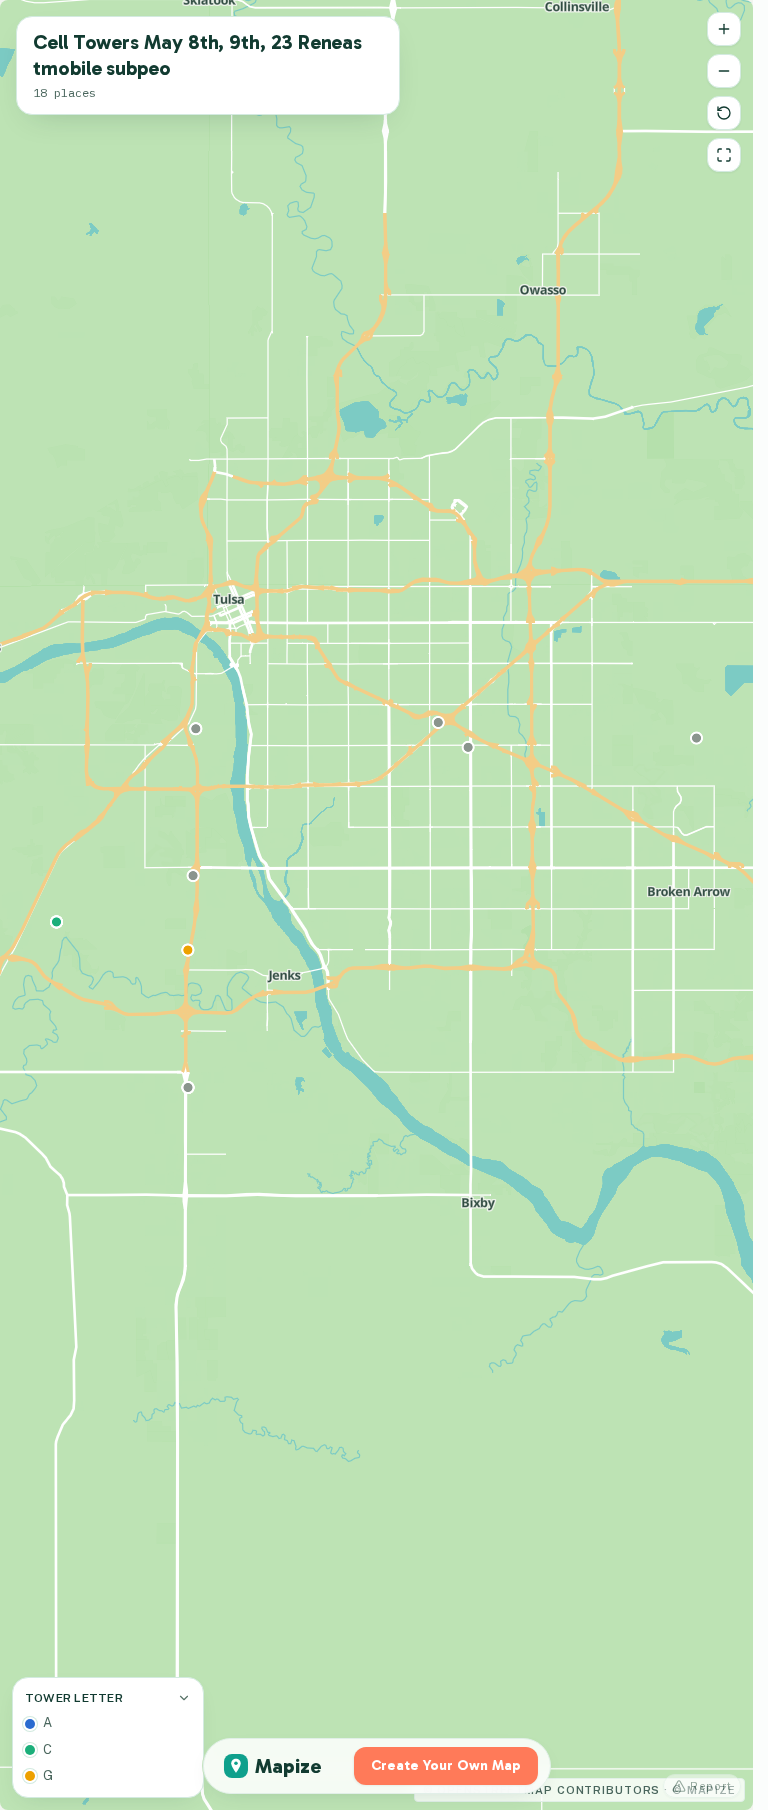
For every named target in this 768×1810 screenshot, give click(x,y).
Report (711, 1786)
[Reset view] (724, 113)
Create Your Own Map (446, 1765)
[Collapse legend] (184, 1698)
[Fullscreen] (724, 155)
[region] (376, 905)
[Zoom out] (724, 71)
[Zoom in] (724, 29)
